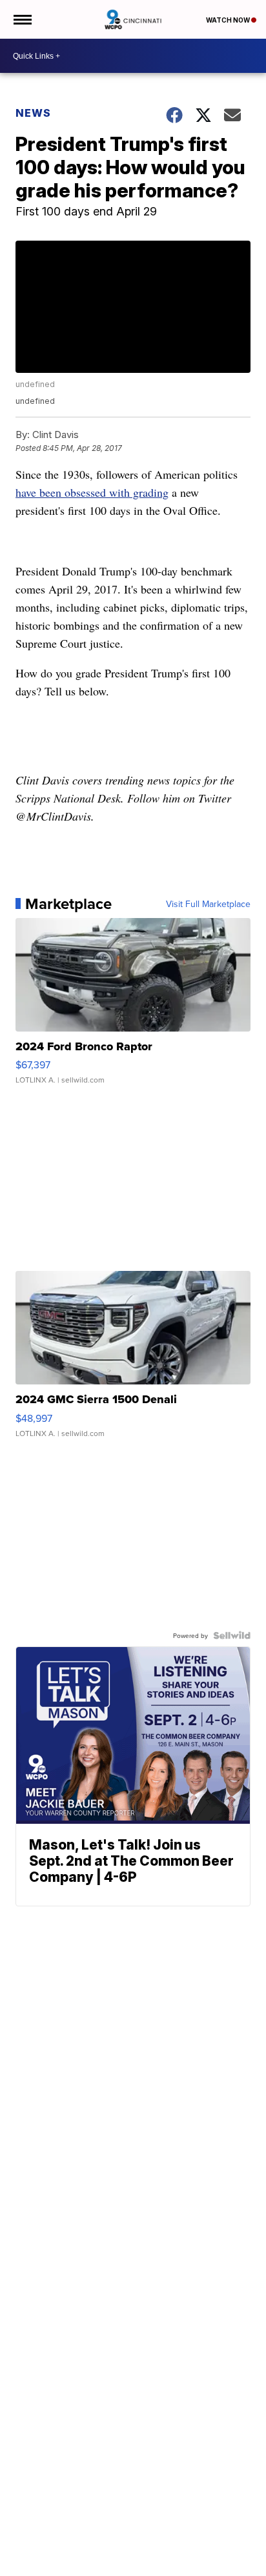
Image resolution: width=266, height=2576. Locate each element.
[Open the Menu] (22, 19)
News (33, 113)
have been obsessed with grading (92, 492)
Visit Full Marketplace (208, 904)
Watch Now (229, 20)
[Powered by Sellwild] (232, 1635)
